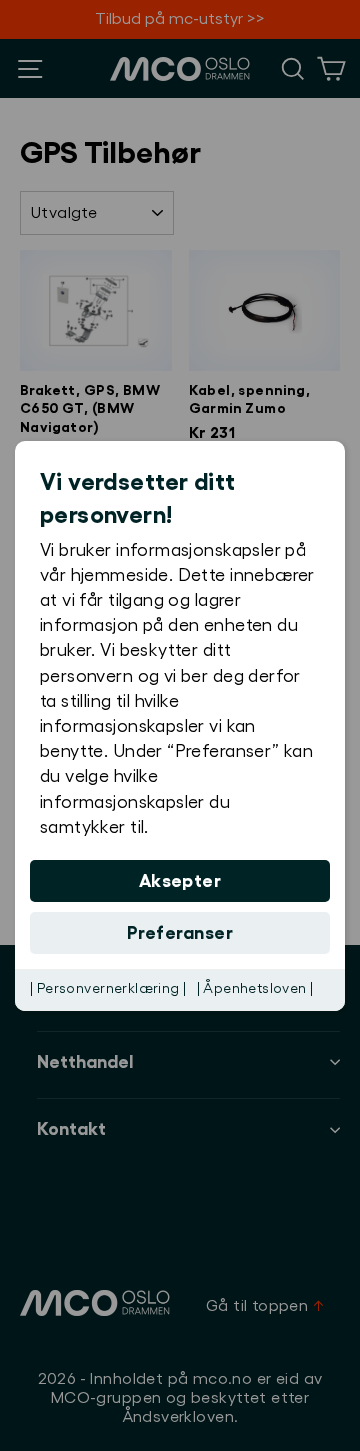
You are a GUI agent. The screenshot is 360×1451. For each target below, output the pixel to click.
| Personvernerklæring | (108, 989)
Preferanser (180, 933)
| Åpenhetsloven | (255, 989)
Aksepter (180, 881)
